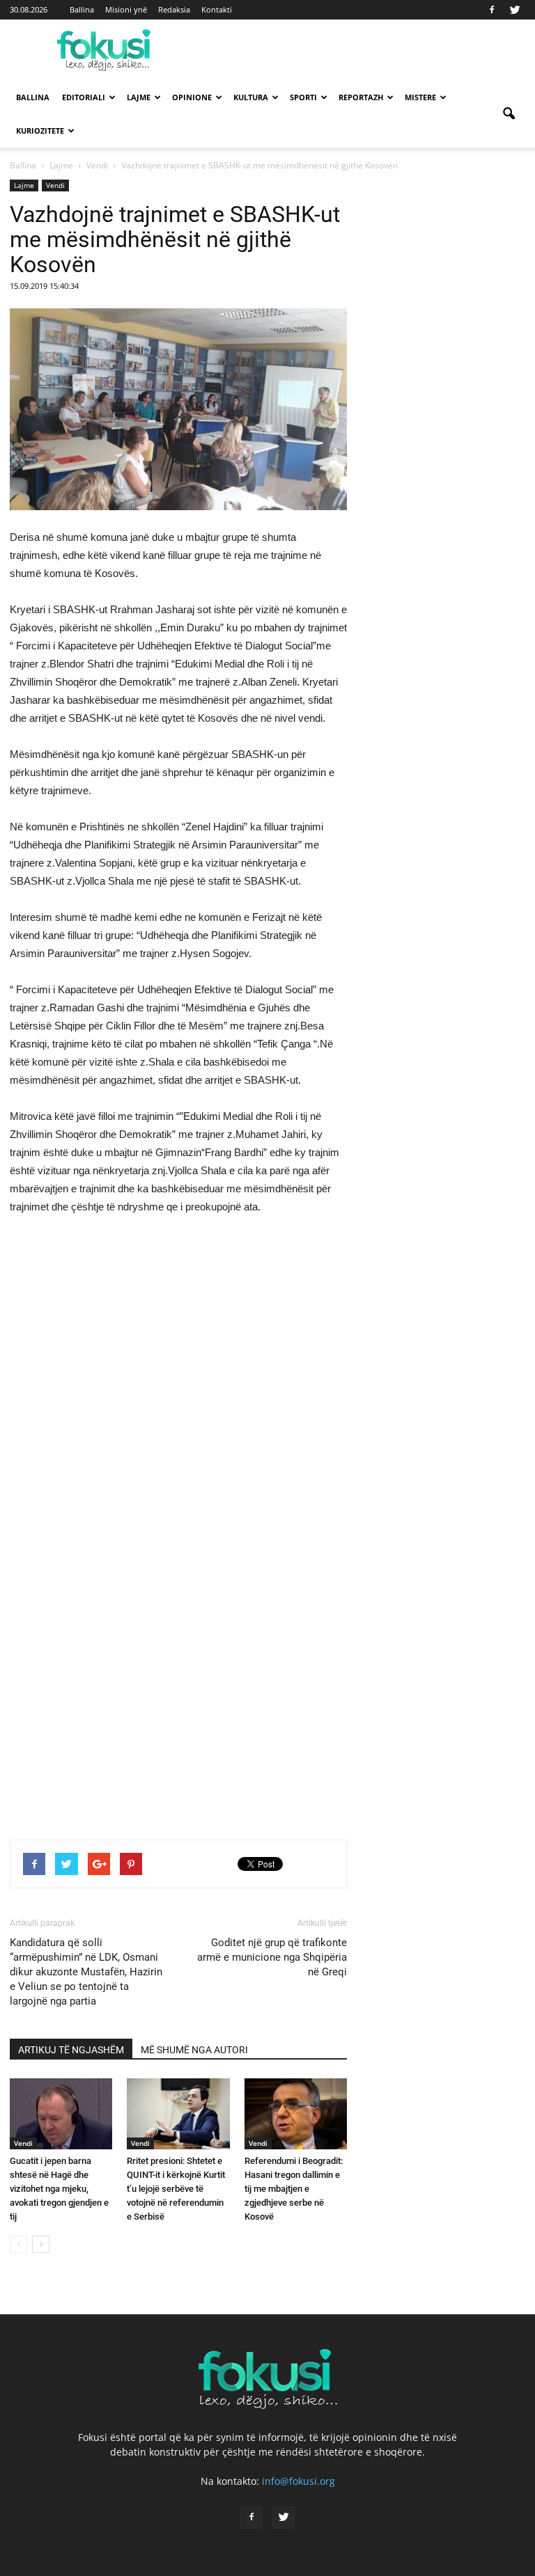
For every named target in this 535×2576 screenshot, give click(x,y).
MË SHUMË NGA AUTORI (194, 2050)
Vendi (55, 185)
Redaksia (174, 9)
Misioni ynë (126, 9)
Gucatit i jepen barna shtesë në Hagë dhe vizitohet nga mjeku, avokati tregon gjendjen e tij (59, 2189)
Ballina (82, 9)
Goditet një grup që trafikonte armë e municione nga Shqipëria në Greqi (272, 1957)
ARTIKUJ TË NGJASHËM (71, 2050)
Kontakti (217, 9)
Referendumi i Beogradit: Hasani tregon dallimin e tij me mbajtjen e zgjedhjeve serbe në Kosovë (294, 2189)
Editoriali (84, 97)
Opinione (192, 97)
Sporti (303, 97)
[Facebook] (492, 10)
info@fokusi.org (298, 2481)
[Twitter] (515, 10)
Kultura (251, 97)
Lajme (139, 97)
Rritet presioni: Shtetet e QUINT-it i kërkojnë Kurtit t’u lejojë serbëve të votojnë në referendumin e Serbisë (176, 2189)
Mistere (420, 97)
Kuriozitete (40, 131)
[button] (509, 114)
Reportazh (361, 97)
